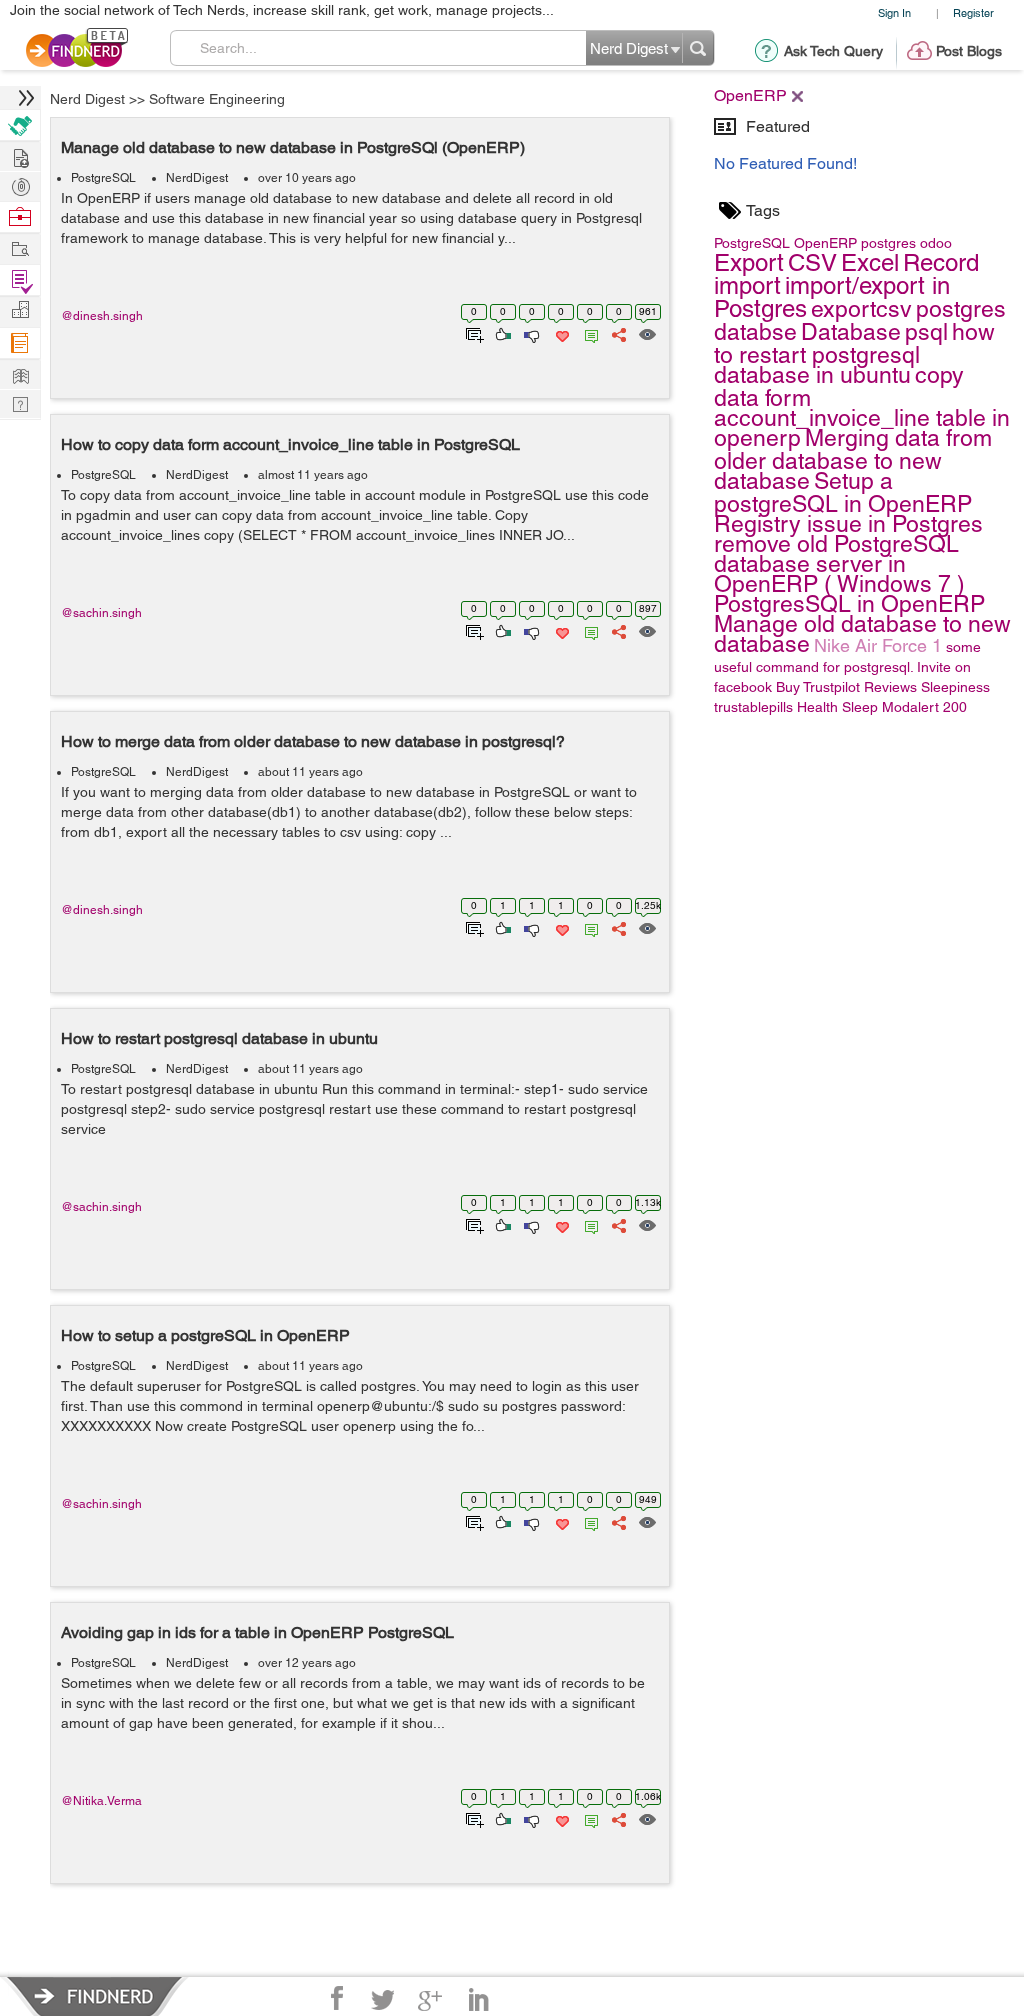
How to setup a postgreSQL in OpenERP (205, 1335)
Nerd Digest (87, 99)
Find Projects (20, 247)
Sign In (894, 12)
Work (20, 217)
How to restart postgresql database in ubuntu (219, 1038)
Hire (20, 125)
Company (20, 310)
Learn (20, 343)
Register (973, 12)
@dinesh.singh (102, 316)
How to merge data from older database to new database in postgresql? (313, 741)
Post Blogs (969, 51)
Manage (20, 280)
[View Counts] (646, 333)
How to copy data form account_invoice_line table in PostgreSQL (290, 444)
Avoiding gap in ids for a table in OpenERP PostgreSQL (257, 1632)
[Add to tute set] (472, 333)
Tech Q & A (20, 402)
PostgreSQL (103, 178)
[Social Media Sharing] (617, 333)
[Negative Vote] (530, 333)
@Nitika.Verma (101, 1801)
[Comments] (588, 333)
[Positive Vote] (501, 333)
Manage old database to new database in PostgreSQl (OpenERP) (293, 147)
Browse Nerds (20, 184)
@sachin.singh (101, 613)
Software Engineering (217, 99)
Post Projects (20, 155)
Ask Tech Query (833, 51)
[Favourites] (560, 333)
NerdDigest (197, 178)
